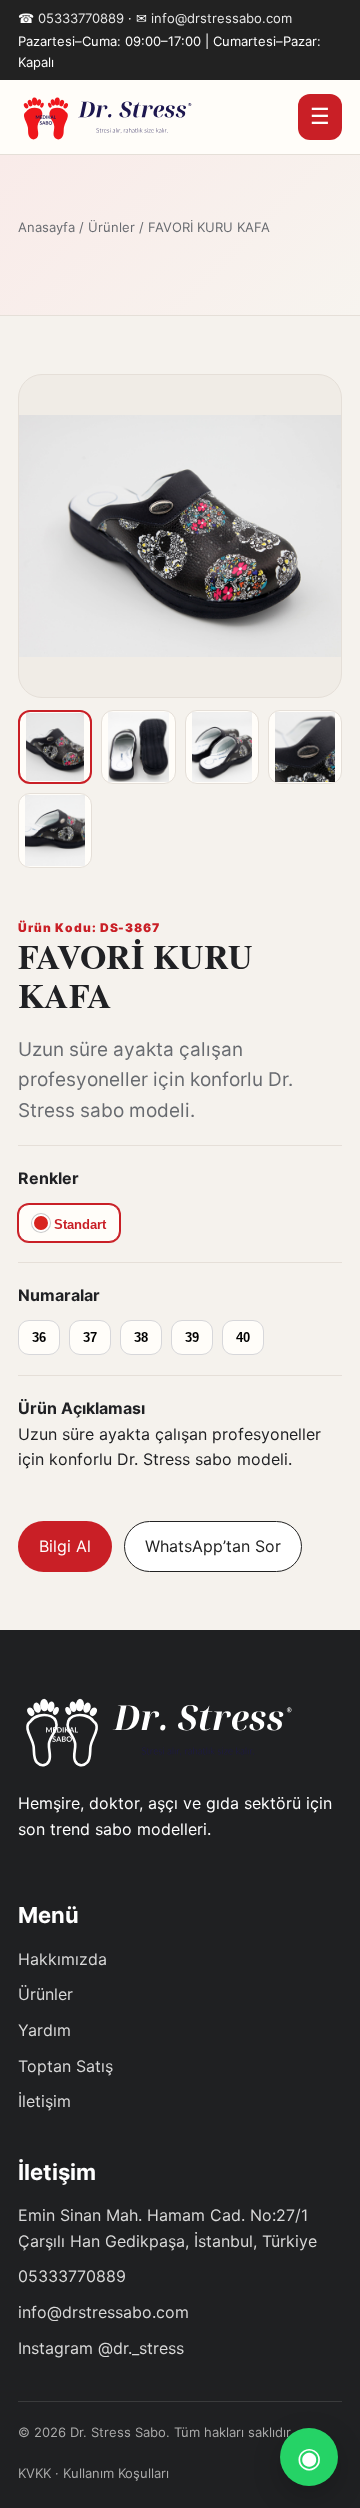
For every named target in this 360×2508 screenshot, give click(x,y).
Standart (78, 1224)
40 (243, 1337)
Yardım (44, 2030)
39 (192, 1337)
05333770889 (81, 18)
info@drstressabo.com (221, 18)
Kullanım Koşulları (116, 2473)
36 (39, 1337)
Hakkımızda (62, 1959)
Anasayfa (46, 227)
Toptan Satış (65, 2066)
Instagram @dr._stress (101, 2348)
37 (90, 1337)
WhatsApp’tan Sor (213, 1546)
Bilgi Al (65, 1546)
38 (141, 1337)
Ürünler (111, 227)
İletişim (44, 2101)
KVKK (34, 2473)
